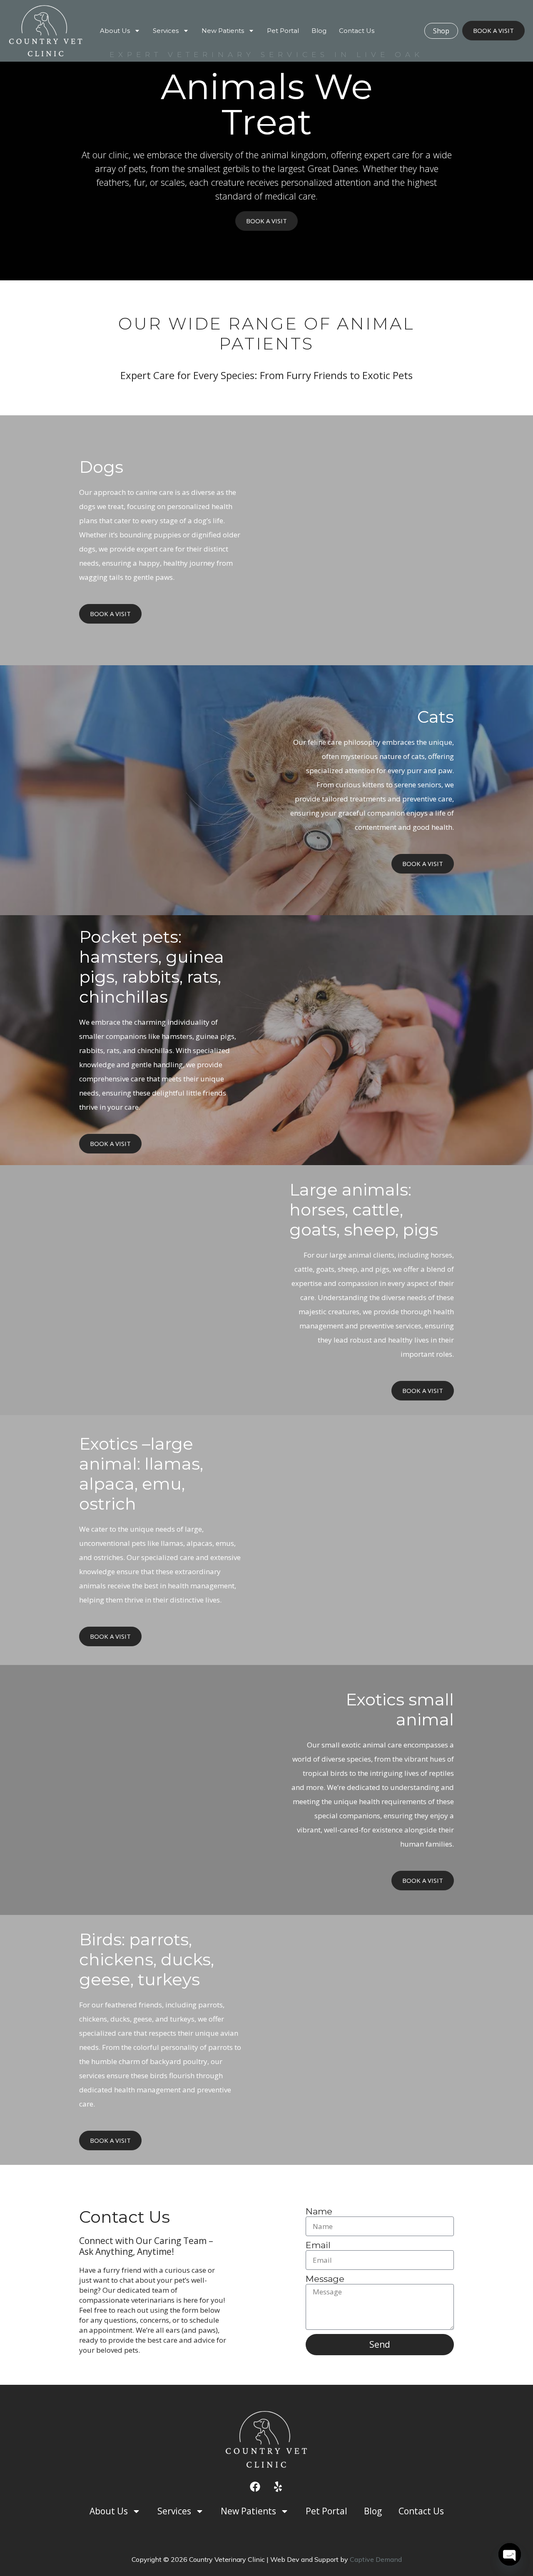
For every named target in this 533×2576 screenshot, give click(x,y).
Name (319, 2212)
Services (166, 31)
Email (318, 2245)
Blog (319, 31)
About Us (115, 31)
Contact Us (357, 31)
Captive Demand (376, 2559)
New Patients (223, 31)
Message (325, 2279)
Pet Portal (283, 31)
